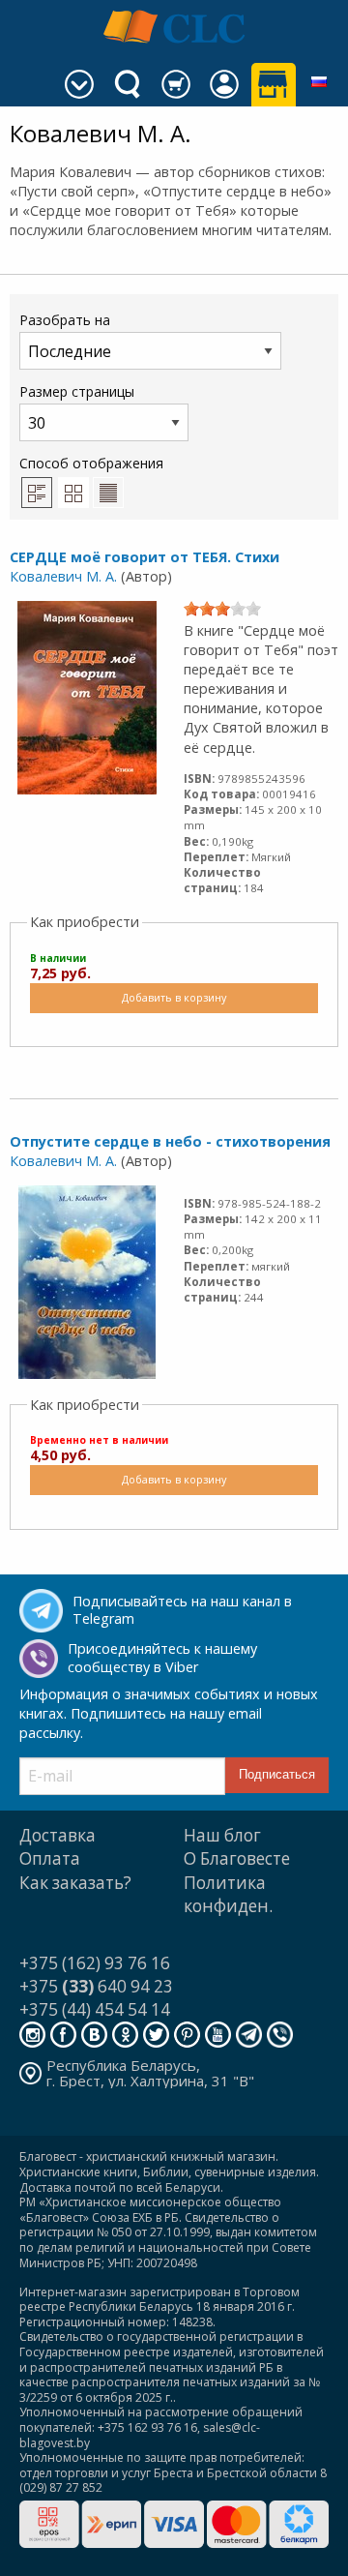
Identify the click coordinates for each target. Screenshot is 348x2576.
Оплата (50, 1858)
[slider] (222, 609)
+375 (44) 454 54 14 (95, 2009)
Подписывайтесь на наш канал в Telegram (182, 1610)
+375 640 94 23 (96, 1986)
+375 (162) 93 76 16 (95, 1963)
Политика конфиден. (228, 1894)
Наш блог (222, 1835)
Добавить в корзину (174, 997)
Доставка (58, 1835)
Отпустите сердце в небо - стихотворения (170, 1141)
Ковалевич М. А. (63, 576)
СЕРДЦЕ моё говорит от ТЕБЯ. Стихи (145, 557)
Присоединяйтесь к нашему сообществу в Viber (162, 1658)
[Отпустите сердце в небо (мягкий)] (87, 1280)
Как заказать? (75, 1883)
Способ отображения (91, 463)
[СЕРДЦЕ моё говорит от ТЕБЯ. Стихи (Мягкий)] (87, 696)
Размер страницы (77, 391)
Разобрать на (65, 320)
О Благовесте (237, 1858)
